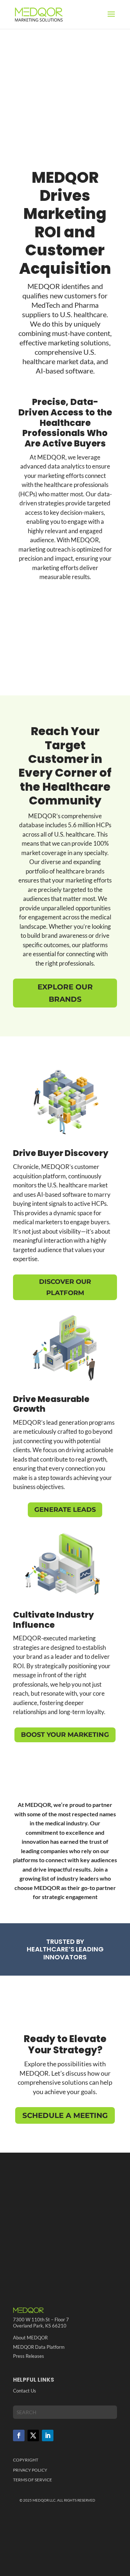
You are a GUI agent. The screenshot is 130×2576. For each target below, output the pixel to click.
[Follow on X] (33, 2435)
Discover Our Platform (65, 1287)
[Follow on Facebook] (19, 2435)
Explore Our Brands (65, 993)
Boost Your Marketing (65, 1735)
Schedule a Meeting (65, 2115)
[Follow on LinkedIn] (48, 2435)
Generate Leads (65, 1510)
